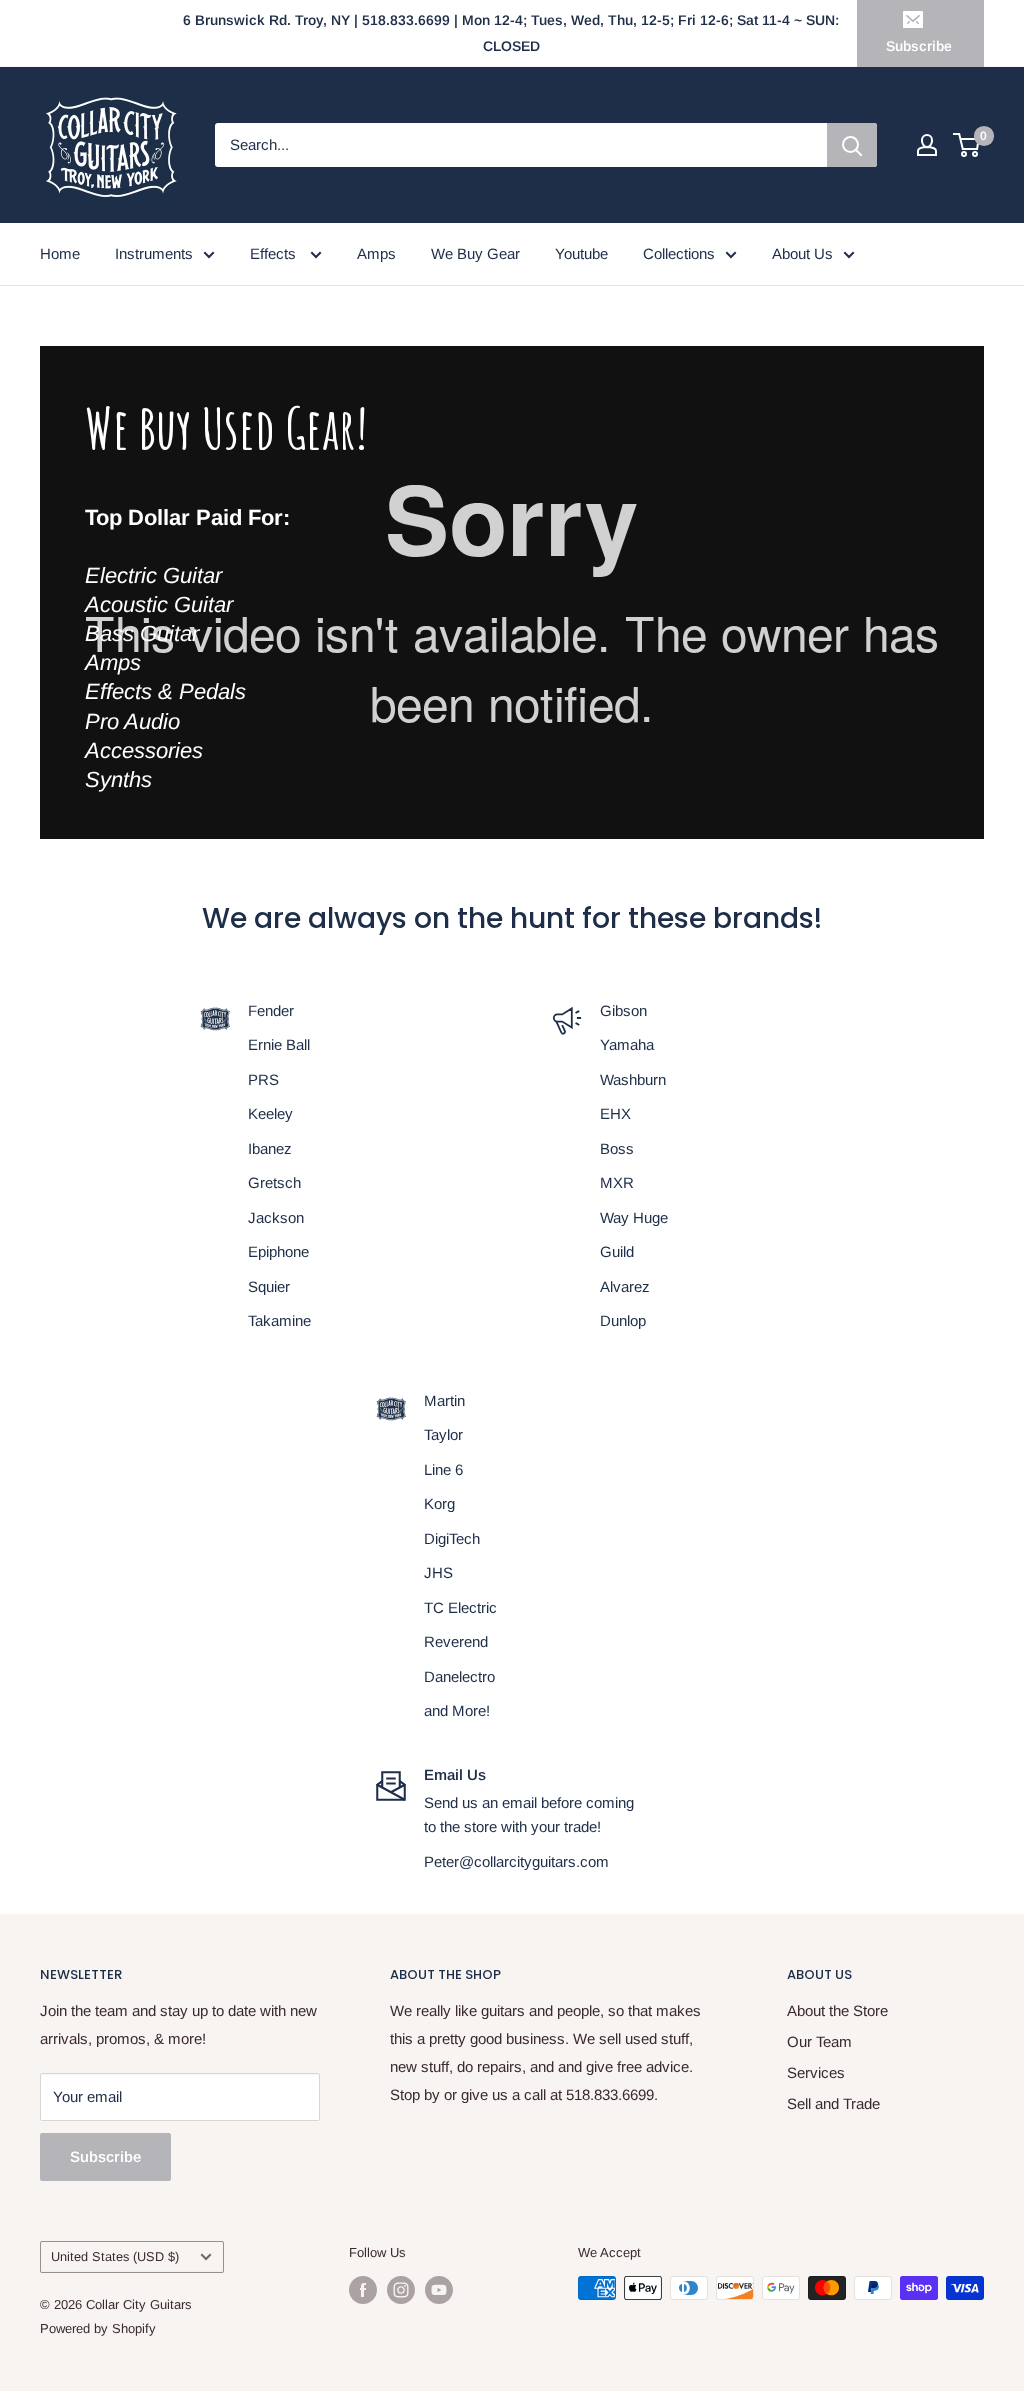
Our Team (819, 2041)
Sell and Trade (833, 2103)
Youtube (581, 253)
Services (816, 2072)
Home (60, 253)
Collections (679, 253)
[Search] (852, 145)
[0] (967, 145)
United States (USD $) (115, 2256)
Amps (376, 253)
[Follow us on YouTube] (439, 2290)
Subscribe (919, 46)
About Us (802, 253)
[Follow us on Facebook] (363, 2290)
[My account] (927, 145)
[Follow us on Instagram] (401, 2290)
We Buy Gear (475, 253)
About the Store (837, 2010)
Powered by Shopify (98, 2328)
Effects (275, 253)
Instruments (154, 253)
